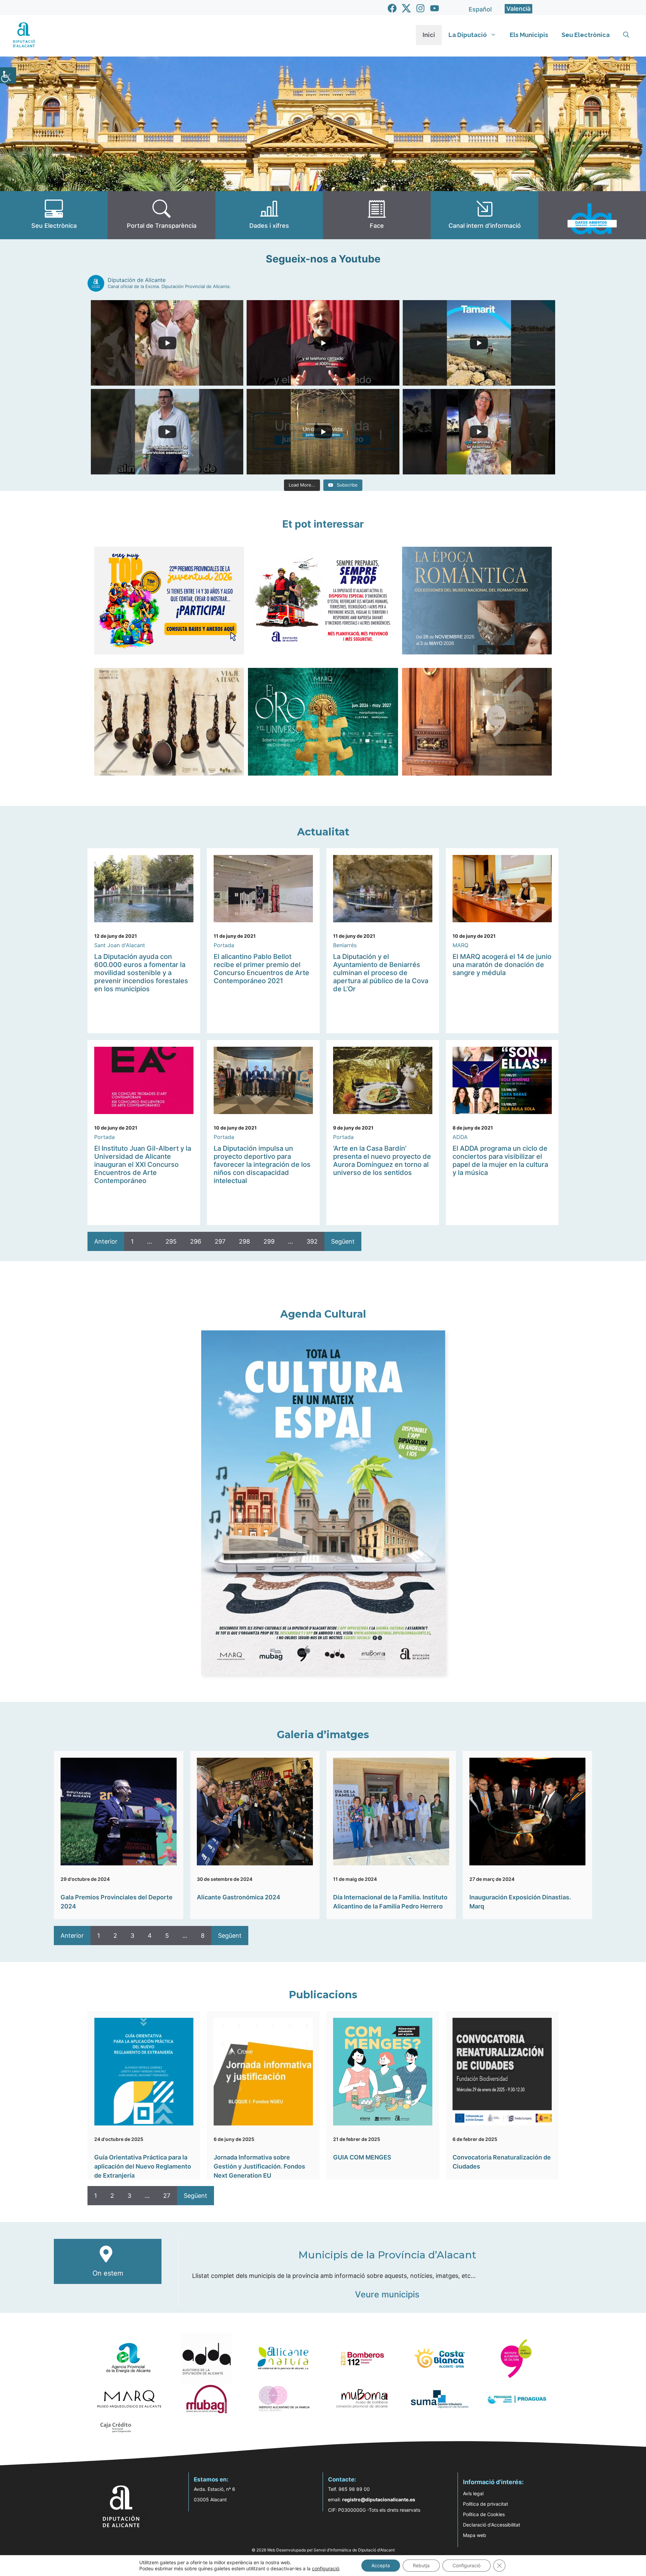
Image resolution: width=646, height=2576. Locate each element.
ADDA (460, 1137)
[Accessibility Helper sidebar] (8, 75)
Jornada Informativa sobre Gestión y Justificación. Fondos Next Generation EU (259, 2166)
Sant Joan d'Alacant (120, 945)
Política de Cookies (484, 2514)
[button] (626, 35)
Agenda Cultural (323, 1314)
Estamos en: (211, 2479)
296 (196, 1241)
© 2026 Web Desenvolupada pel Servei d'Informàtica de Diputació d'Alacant (323, 2550)
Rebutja (421, 2565)
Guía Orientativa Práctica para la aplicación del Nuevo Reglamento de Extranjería (143, 2166)
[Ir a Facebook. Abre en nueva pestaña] (392, 8)
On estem (108, 2273)
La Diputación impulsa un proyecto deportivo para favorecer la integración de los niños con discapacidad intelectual (262, 1165)
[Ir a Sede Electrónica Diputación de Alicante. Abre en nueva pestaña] (54, 215)
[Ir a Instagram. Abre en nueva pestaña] (420, 8)
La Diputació (468, 35)
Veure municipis (387, 2294)
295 (171, 1241)
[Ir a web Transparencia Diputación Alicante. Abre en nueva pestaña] (161, 215)
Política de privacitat (486, 2504)
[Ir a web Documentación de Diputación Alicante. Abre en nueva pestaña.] (269, 215)
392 (312, 1241)
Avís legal (473, 2493)
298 (244, 1241)
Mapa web (475, 2535)
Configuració (466, 2565)
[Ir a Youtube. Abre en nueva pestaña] (435, 8)
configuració (326, 2568)
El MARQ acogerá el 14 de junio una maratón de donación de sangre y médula (502, 965)
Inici (429, 35)
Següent (343, 1241)
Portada (224, 945)
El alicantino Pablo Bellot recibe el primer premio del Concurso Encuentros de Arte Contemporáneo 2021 (261, 969)
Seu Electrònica (586, 35)
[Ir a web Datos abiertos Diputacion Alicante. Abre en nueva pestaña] (592, 215)
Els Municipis (529, 35)
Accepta (381, 2565)
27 (167, 2196)
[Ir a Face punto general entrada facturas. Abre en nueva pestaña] (377, 215)
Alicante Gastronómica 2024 (239, 1897)
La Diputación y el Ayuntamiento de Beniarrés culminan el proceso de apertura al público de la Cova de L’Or (381, 973)
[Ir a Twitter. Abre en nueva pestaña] (406, 8)
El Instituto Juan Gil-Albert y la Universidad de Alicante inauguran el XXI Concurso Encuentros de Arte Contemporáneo (143, 1165)
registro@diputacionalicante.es (379, 2499)
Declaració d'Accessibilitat (492, 2525)
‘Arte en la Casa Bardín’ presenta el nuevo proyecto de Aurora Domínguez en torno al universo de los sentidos (382, 1160)
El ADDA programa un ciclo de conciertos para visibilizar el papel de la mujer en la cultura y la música (500, 1160)
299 (269, 1241)
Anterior (106, 1241)
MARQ (460, 945)
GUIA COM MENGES (362, 2157)
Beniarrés (345, 945)
